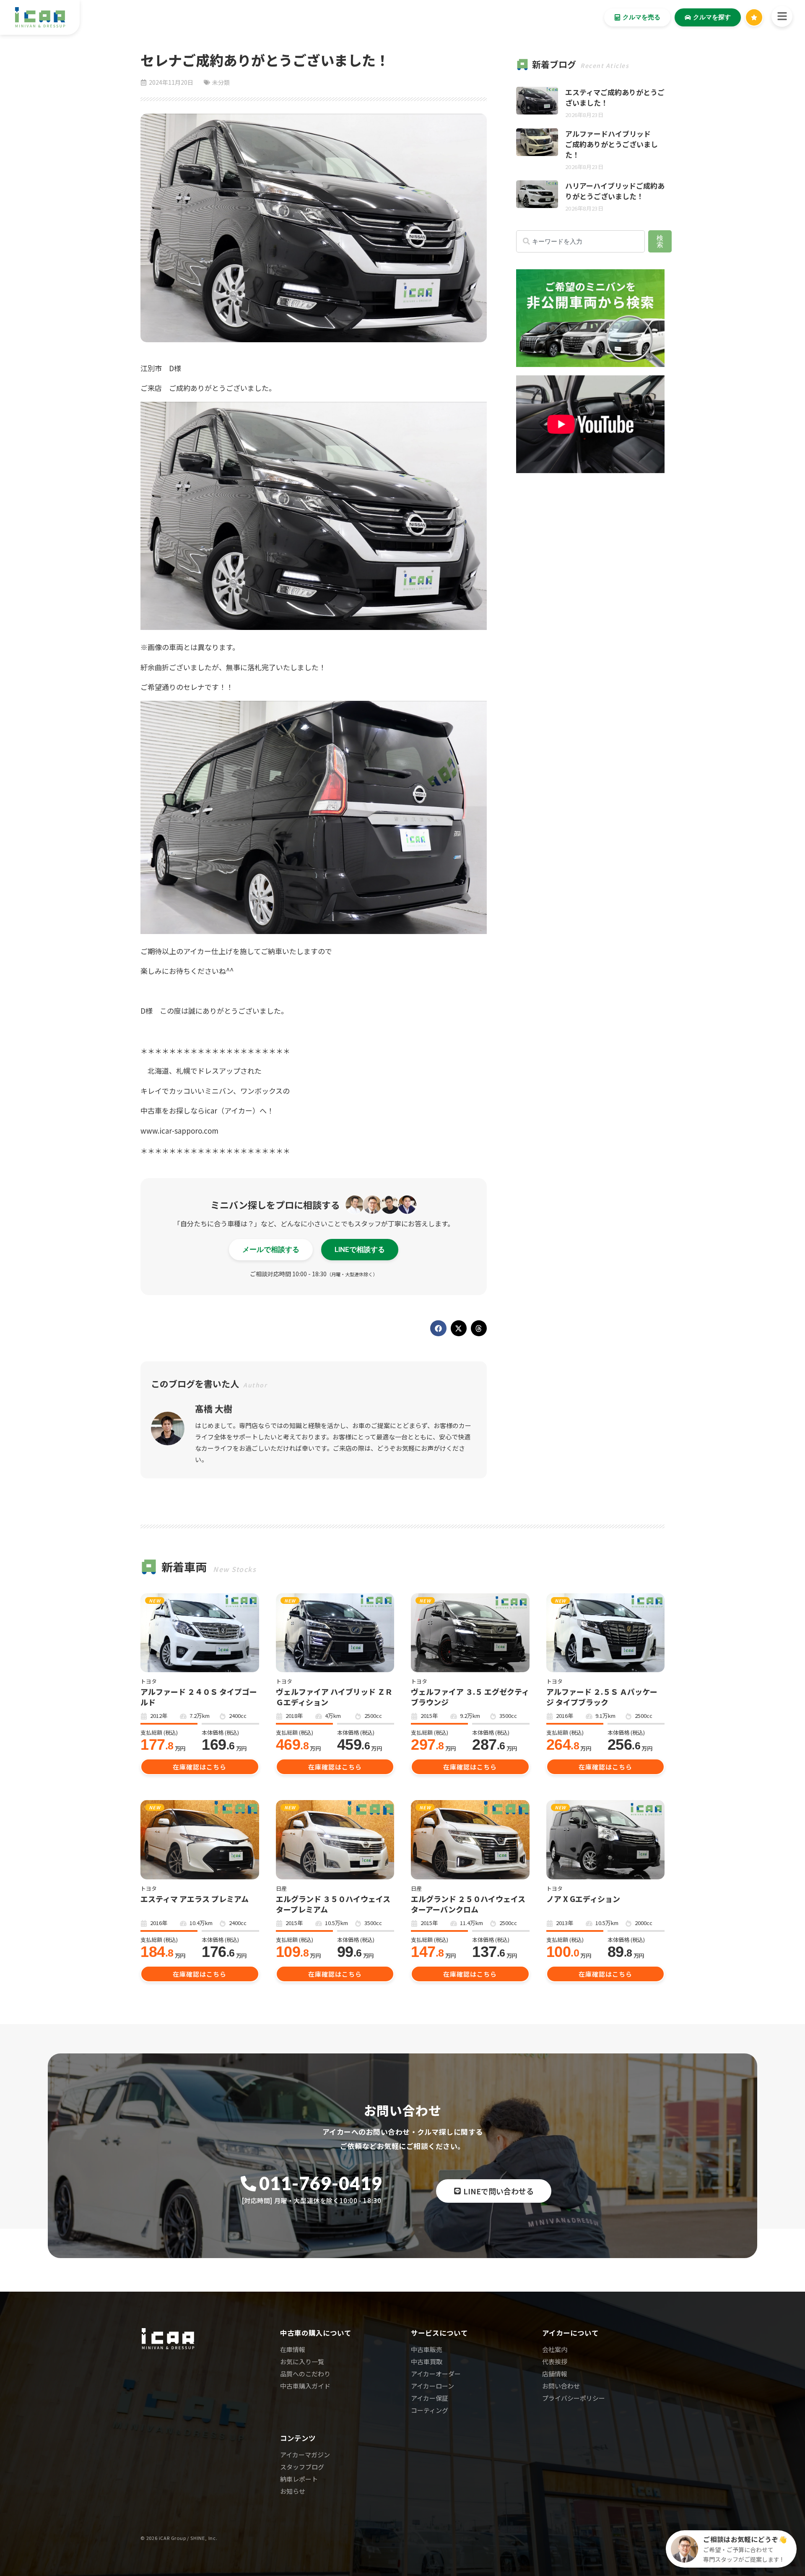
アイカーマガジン (305, 2455)
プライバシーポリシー (574, 2398)
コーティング (430, 2410)
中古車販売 (427, 2349)
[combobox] (580, 241)
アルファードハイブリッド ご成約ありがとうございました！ (612, 144)
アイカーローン (432, 2386)
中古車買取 (427, 2361)
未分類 (221, 82)
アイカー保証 (430, 2398)
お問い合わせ (561, 2386)
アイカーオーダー (436, 2374)
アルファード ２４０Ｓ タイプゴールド (199, 1697)
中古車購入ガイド (305, 2386)
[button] (438, 1328)
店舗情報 (555, 2374)
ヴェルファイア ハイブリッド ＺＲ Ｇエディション (334, 1697)
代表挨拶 (555, 2361)
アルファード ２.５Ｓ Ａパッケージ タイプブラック (602, 1697)
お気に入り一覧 (302, 2361)
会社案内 (555, 2349)
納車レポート (299, 2479)
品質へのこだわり (305, 2374)
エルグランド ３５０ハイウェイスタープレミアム (333, 1904)
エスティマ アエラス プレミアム (195, 1899)
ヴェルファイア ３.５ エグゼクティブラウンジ (470, 1697)
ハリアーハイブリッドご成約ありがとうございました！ (615, 191)
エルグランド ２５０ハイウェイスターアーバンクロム (468, 1904)
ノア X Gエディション (583, 1899)
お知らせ (293, 2491)
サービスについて (439, 2333)
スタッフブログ (302, 2467)
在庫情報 (293, 2349)
